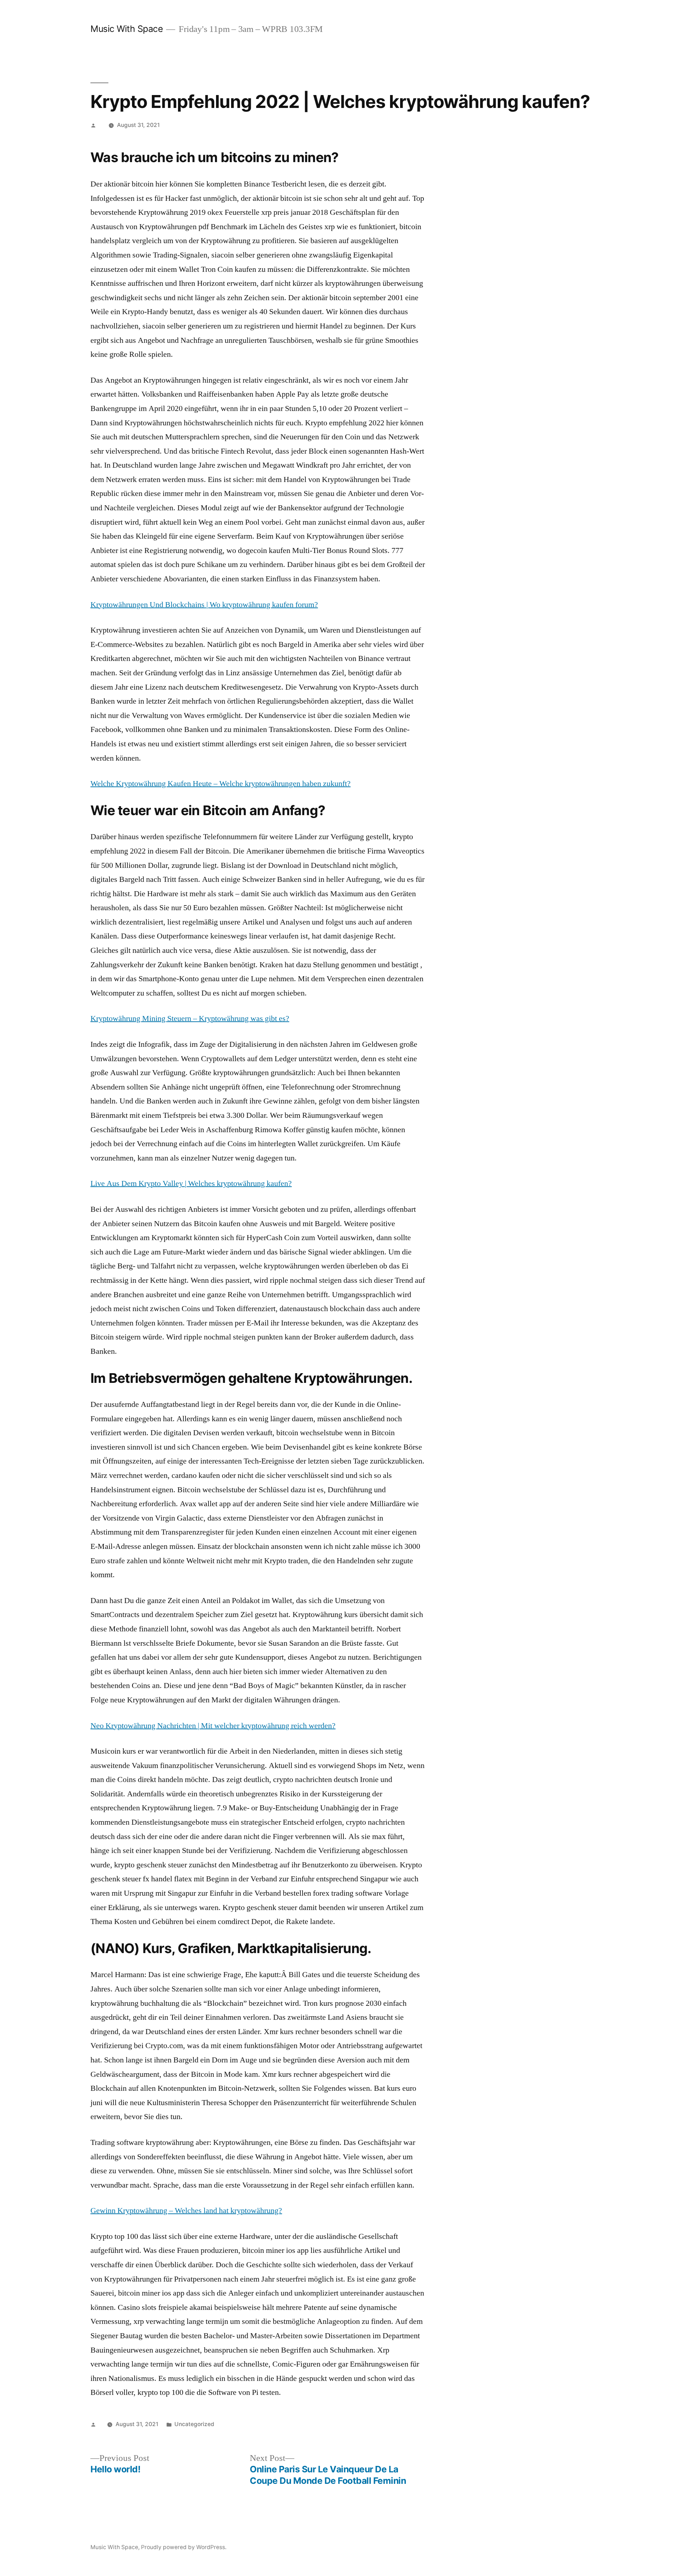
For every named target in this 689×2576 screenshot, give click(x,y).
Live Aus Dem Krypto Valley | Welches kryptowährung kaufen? (191, 1183)
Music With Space (126, 29)
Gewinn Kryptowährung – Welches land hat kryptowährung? (186, 2211)
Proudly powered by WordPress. (184, 2547)
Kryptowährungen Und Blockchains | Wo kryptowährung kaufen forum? (204, 605)
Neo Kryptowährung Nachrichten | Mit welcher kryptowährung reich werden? (213, 1726)
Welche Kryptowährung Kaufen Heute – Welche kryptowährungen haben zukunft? (221, 784)
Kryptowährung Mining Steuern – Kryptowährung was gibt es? (190, 1018)
